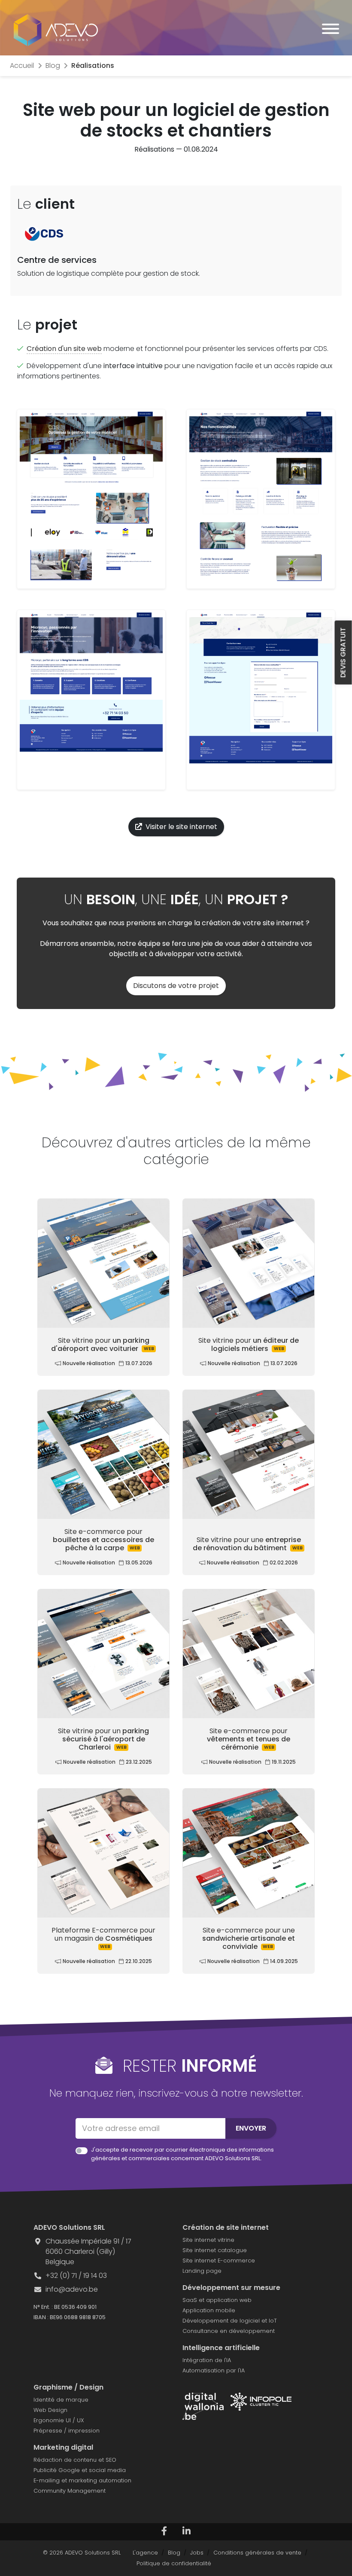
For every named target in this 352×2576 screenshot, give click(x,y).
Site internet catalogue (215, 2250)
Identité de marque (61, 2400)
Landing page (202, 2271)
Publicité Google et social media (80, 2470)
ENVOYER (251, 2128)
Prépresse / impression (67, 2431)
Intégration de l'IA (207, 2360)
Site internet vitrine (208, 2240)
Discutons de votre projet (176, 986)
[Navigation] (331, 30)
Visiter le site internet (181, 827)
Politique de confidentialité (174, 2563)
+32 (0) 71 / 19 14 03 (76, 2276)
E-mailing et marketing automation (82, 2480)
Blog (174, 2553)
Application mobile (209, 2310)
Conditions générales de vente (257, 2553)
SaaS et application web (217, 2300)
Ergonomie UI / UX (59, 2420)
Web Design (50, 2410)
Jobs (197, 2553)
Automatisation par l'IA (214, 2370)
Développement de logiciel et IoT (230, 2321)
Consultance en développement (229, 2331)
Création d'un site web (64, 349)
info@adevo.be (72, 2289)
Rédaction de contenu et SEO (75, 2460)
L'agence (145, 2553)
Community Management (70, 2491)
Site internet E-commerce (219, 2260)
